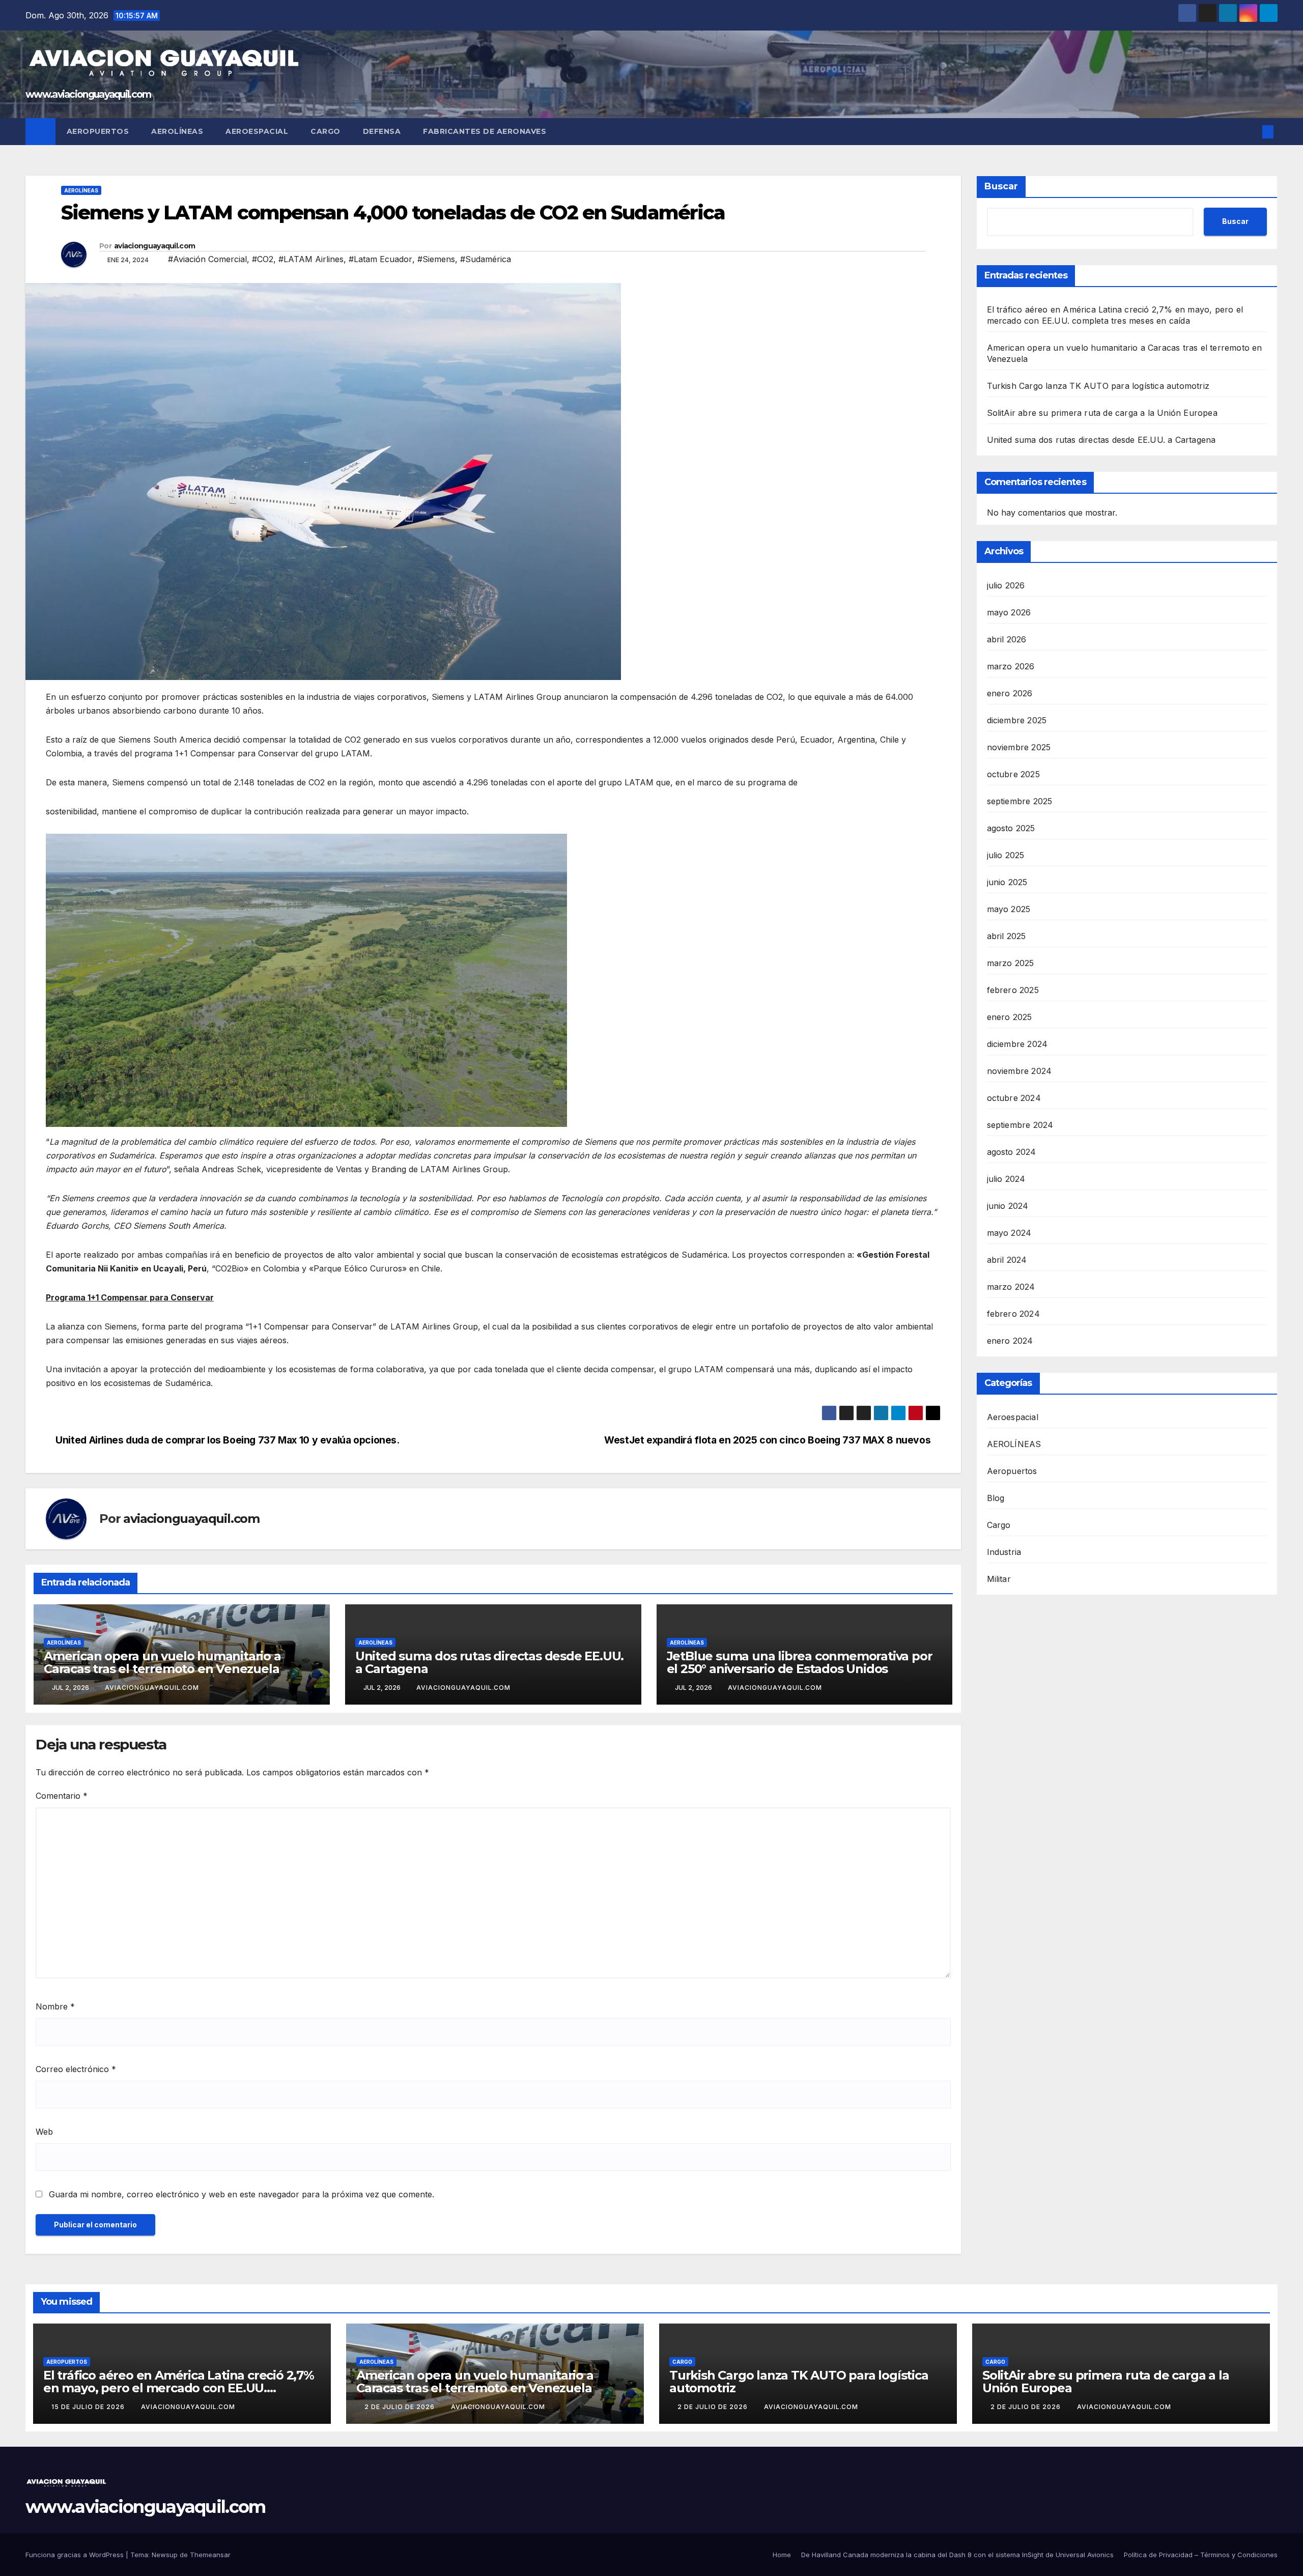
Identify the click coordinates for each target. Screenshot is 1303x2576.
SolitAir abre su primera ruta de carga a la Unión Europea (1102, 413)
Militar (999, 1579)
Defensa (382, 131)
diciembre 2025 (1017, 720)
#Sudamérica (486, 259)
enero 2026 (1010, 693)
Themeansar (210, 2555)
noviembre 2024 (1019, 1071)
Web (44, 2132)
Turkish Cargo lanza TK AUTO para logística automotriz (1098, 386)
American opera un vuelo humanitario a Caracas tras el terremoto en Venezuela (162, 1662)
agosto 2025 (1011, 828)
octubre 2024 (1014, 1098)
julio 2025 (1006, 855)
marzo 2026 (1011, 666)
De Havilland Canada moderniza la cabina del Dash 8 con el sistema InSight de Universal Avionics (957, 2555)
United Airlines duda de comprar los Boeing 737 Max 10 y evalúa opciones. (226, 1440)
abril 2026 (1007, 639)
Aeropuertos (98, 131)
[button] (1251, 132)
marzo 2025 (1011, 963)
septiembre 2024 (1020, 1125)
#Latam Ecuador (380, 259)
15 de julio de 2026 (89, 2407)
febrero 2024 (1013, 1314)
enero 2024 (1010, 1341)
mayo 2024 (1009, 1233)
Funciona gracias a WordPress (76, 2555)
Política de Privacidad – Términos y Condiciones (1201, 2555)
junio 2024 (1008, 1206)
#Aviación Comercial (207, 259)
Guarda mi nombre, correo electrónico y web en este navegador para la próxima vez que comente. (242, 2194)
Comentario (62, 1796)
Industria (1004, 1552)
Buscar (1001, 186)
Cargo (325, 131)
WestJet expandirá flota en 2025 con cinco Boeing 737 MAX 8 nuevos (769, 1440)
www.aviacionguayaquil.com (88, 94)
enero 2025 (1010, 1017)
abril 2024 (1007, 1260)
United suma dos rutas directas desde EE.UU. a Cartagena (489, 1662)
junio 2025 (1007, 882)
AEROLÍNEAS (81, 190)
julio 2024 (1006, 1179)
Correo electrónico (76, 2069)
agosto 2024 (1012, 1152)
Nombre (55, 2006)
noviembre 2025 (1019, 747)
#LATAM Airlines (311, 259)
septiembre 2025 (1020, 801)
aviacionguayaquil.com (154, 246)
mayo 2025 (1009, 909)
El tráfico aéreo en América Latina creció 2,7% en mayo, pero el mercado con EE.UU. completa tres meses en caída (179, 2388)
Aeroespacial (257, 131)
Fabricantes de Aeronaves (485, 131)
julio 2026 (1006, 585)
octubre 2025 (1013, 774)
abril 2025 (1007, 936)
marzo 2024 (1011, 1287)
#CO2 (263, 259)
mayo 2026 (1009, 612)
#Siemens (436, 259)
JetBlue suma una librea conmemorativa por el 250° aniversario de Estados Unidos (800, 1662)
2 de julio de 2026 (401, 2407)
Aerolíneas (177, 131)
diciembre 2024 (1017, 1044)
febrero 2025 (1013, 990)
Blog (996, 1498)
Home (782, 2555)
